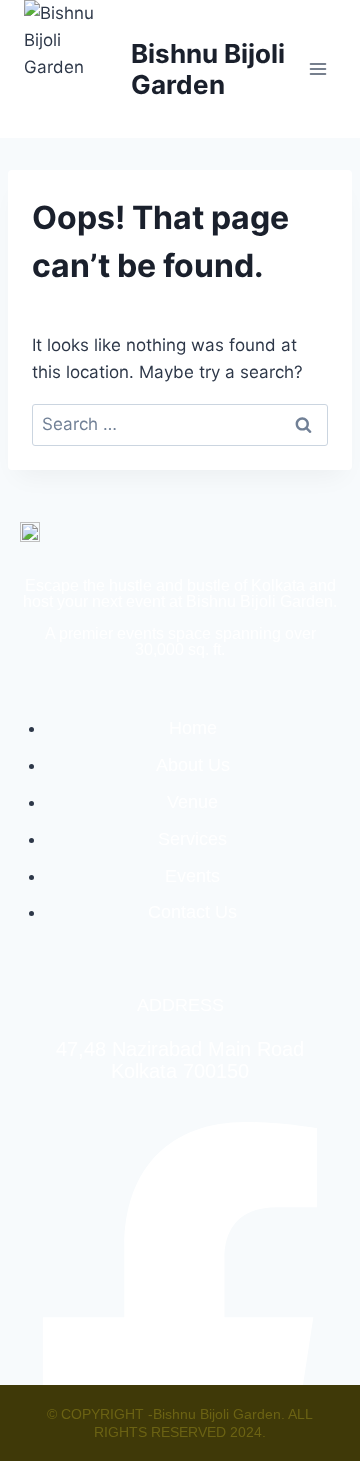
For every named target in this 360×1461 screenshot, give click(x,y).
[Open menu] (317, 68)
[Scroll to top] (306, 1377)
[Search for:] (180, 424)
